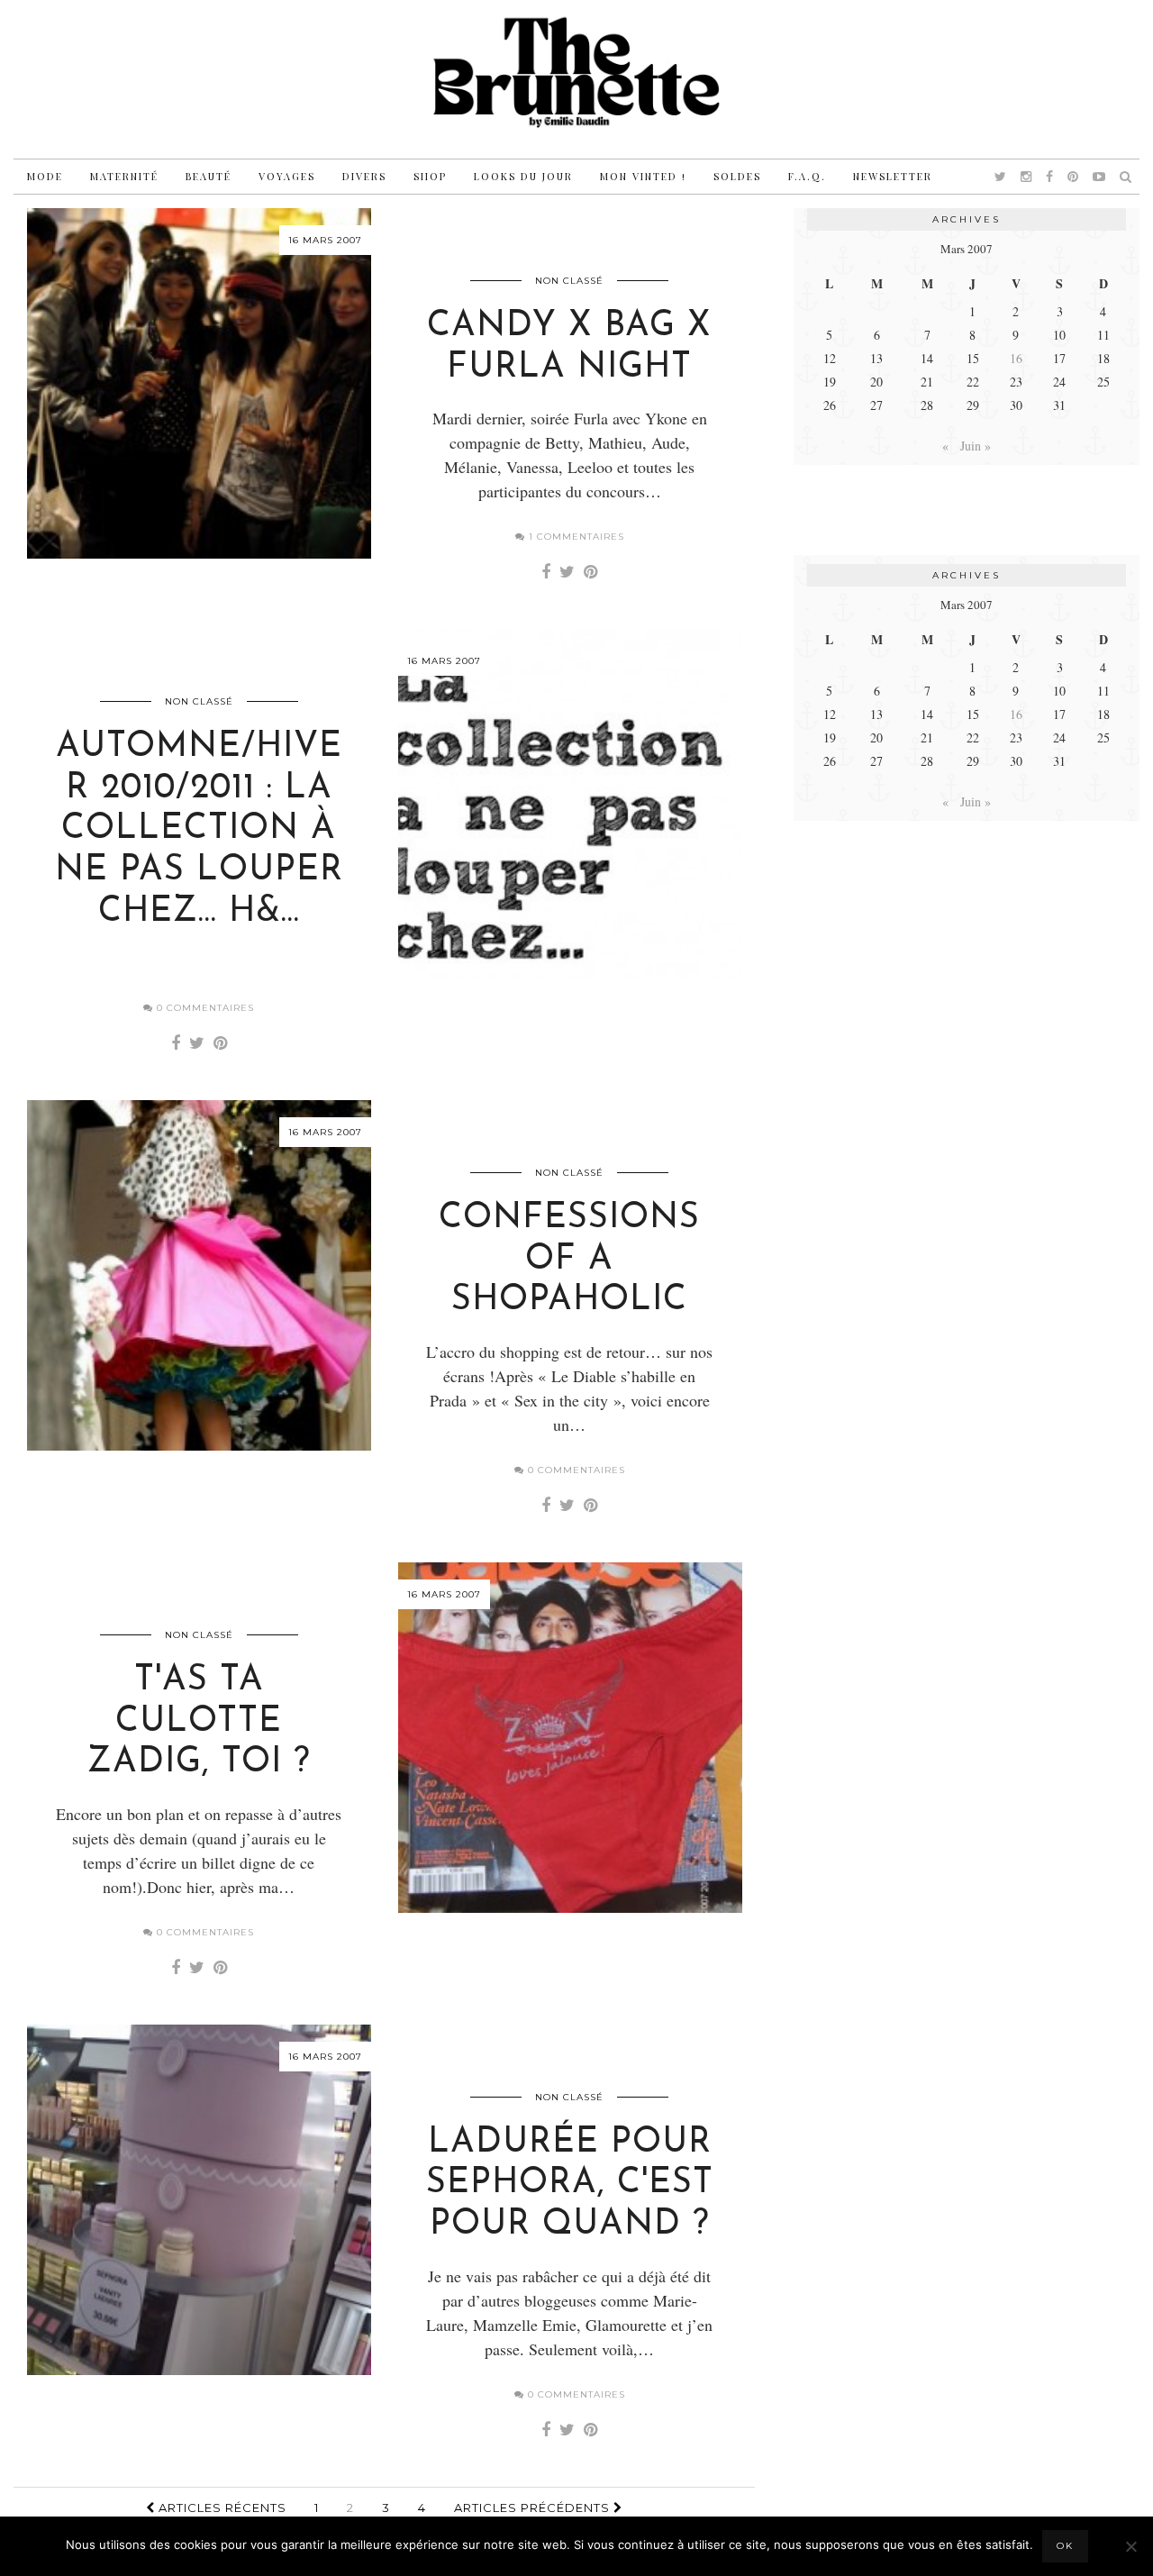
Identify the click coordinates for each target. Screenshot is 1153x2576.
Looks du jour (523, 176)
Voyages (287, 176)
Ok (1065, 2546)
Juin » (976, 446)
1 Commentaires (575, 537)
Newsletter (893, 176)
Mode (45, 176)
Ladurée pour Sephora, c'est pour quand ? (570, 2184)
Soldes (737, 176)
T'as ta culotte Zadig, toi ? (199, 1722)
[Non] (1130, 2546)
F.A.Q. (807, 176)
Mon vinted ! (643, 176)
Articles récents (221, 2508)
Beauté (209, 176)
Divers (364, 176)
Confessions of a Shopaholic (569, 1260)
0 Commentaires (204, 1008)
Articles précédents (534, 2508)
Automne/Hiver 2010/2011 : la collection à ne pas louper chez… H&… (199, 829)
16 (1016, 358)
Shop (430, 176)
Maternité (124, 176)
